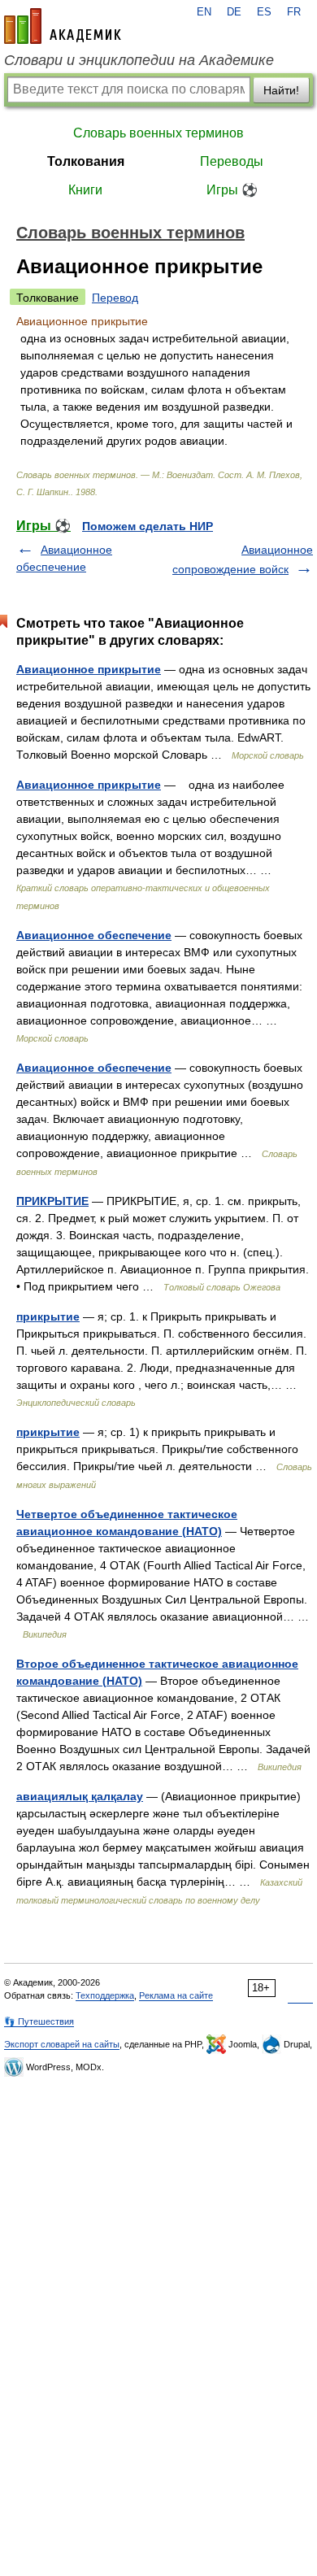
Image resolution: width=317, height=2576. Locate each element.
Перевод (115, 298)
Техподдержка (105, 1995)
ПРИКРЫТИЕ (52, 1201)
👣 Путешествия (39, 2021)
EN (204, 12)
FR (294, 12)
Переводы (232, 161)
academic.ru (63, 26)
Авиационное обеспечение (94, 935)
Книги (85, 190)
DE (234, 12)
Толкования (86, 161)
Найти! (281, 90)
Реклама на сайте (176, 1995)
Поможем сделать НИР (148, 526)
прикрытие (48, 1316)
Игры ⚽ (232, 190)
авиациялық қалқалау (80, 1796)
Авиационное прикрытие (89, 669)
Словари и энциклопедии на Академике (139, 60)
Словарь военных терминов (158, 133)
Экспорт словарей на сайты (62, 2044)
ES (264, 12)
